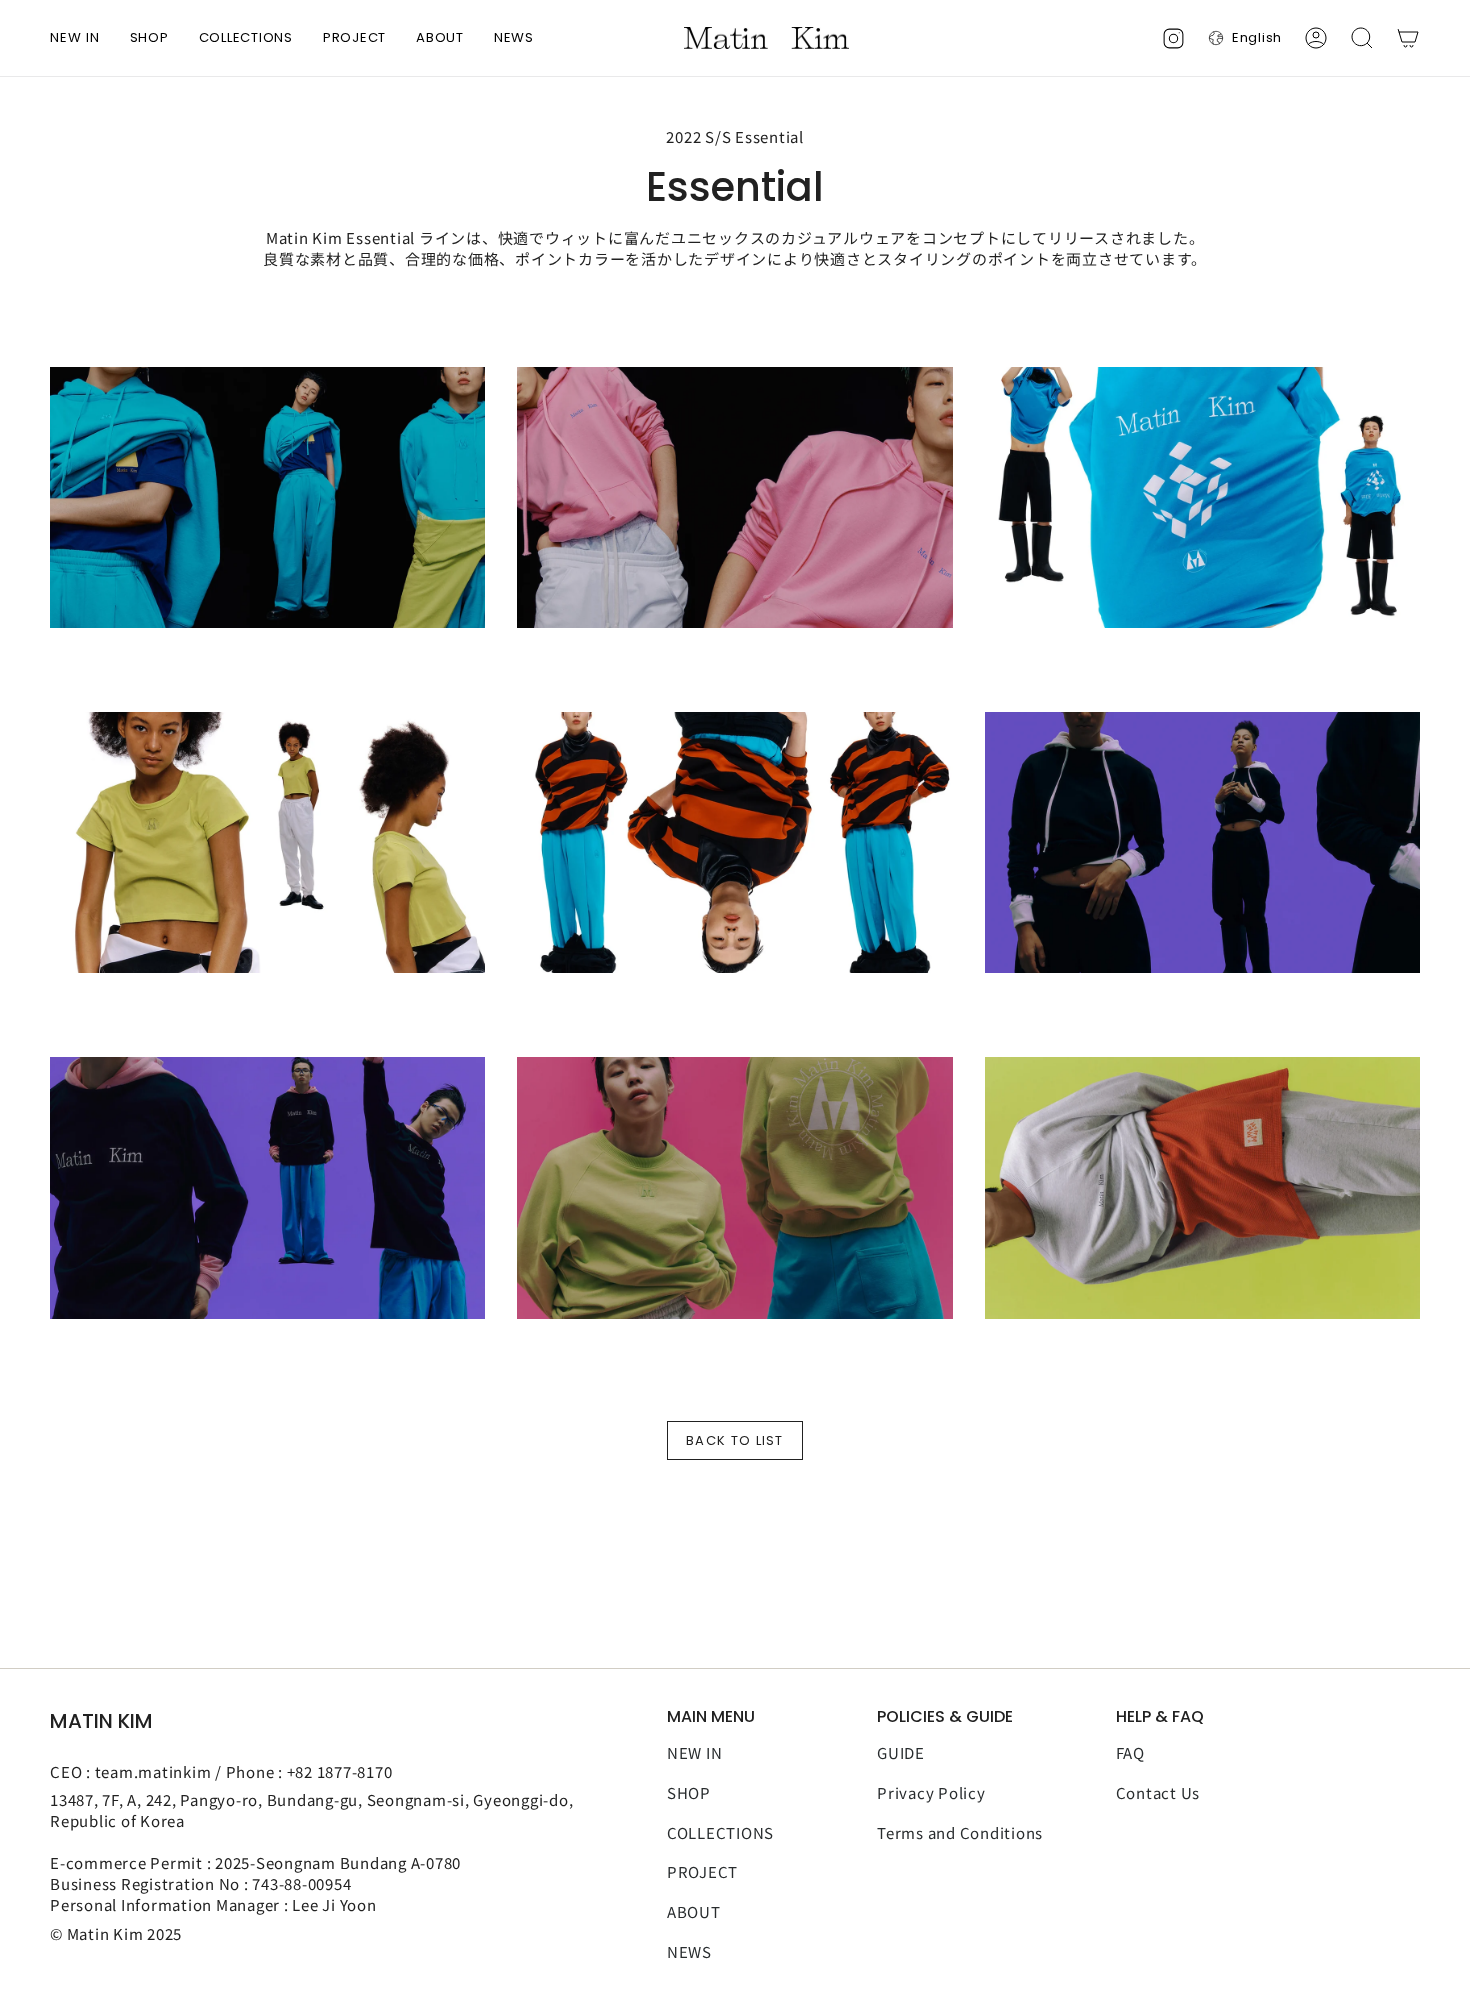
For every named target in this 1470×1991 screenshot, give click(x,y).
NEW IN (695, 1752)
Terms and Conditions (960, 1832)
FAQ (1130, 1752)
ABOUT (694, 1911)
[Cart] (1408, 38)
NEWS (689, 1951)
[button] (149, 38)
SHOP (689, 1792)
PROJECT (702, 1871)
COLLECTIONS (720, 1832)
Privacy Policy (931, 1792)
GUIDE (901, 1752)
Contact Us (1158, 1792)
